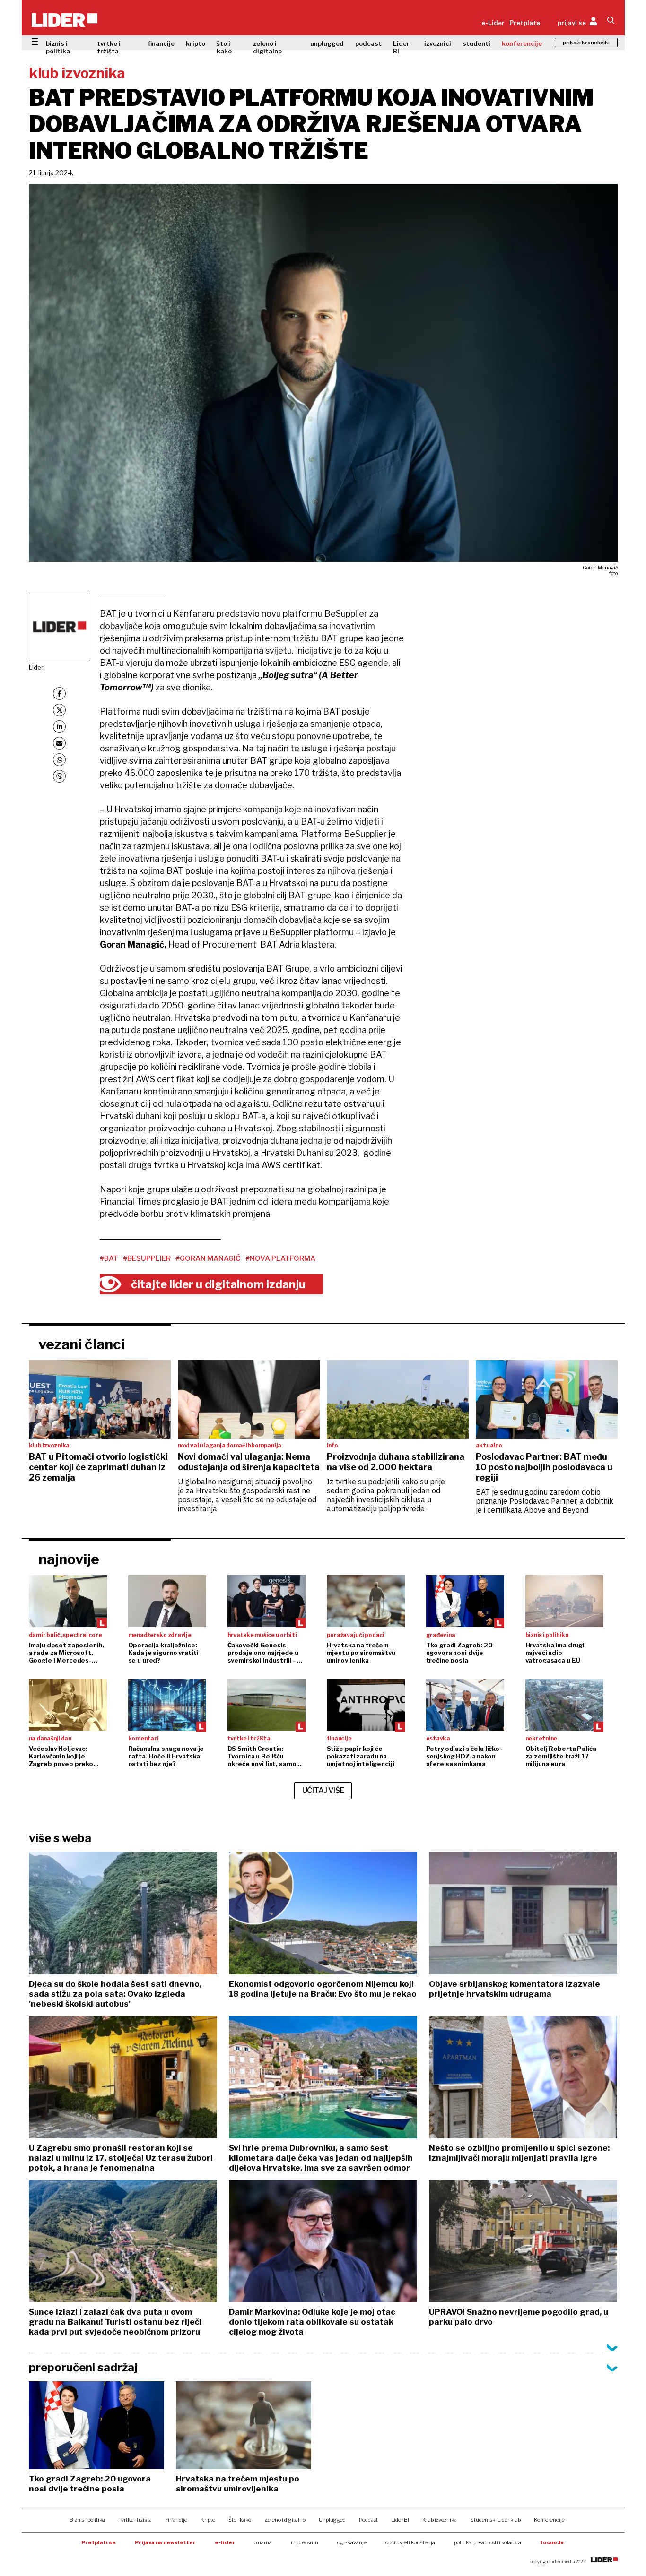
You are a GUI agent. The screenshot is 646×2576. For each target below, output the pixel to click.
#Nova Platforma (280, 1258)
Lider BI (401, 47)
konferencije (522, 43)
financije (161, 43)
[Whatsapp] (59, 760)
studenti (476, 43)
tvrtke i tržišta (109, 47)
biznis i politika (58, 47)
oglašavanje (352, 2542)
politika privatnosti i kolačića (488, 2542)
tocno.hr (552, 2542)
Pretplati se (99, 2542)
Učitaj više (323, 1790)
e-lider (225, 2542)
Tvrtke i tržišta (135, 2520)
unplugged (327, 43)
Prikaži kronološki (586, 43)
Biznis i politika (87, 2520)
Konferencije (549, 2520)
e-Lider (493, 23)
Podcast (368, 2520)
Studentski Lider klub (495, 2520)
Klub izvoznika (440, 2520)
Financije (176, 2520)
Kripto (208, 2520)
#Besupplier (147, 1258)
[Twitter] (59, 710)
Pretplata (525, 23)
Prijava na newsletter (165, 2542)
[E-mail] (59, 743)
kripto (196, 43)
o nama (263, 2542)
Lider (36, 667)
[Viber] (59, 776)
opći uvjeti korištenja (410, 2542)
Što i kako (240, 2520)
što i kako (224, 47)
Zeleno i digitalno (285, 2520)
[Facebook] (59, 694)
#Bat (109, 1258)
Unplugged (332, 2520)
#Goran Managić (208, 1258)
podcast (368, 43)
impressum (305, 2542)
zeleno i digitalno (267, 47)
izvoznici (438, 43)
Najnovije (69, 1559)
